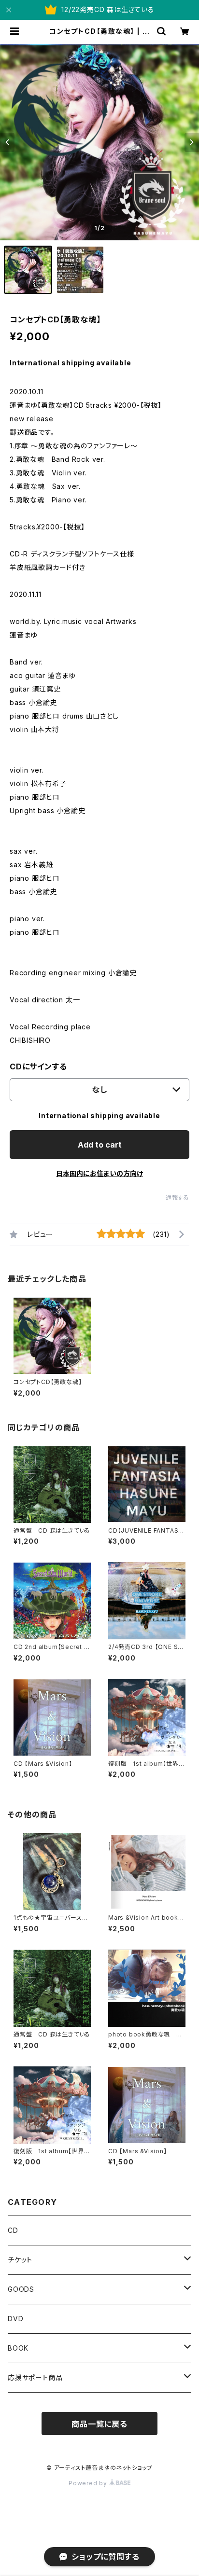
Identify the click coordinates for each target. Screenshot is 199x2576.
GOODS (21, 2289)
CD (13, 2230)
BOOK (18, 2348)
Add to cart (100, 1145)
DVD (15, 2319)
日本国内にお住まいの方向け (99, 1173)
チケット (20, 2260)
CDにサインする (38, 1066)
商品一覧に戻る (99, 2424)
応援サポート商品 (35, 2377)
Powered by (89, 2483)
